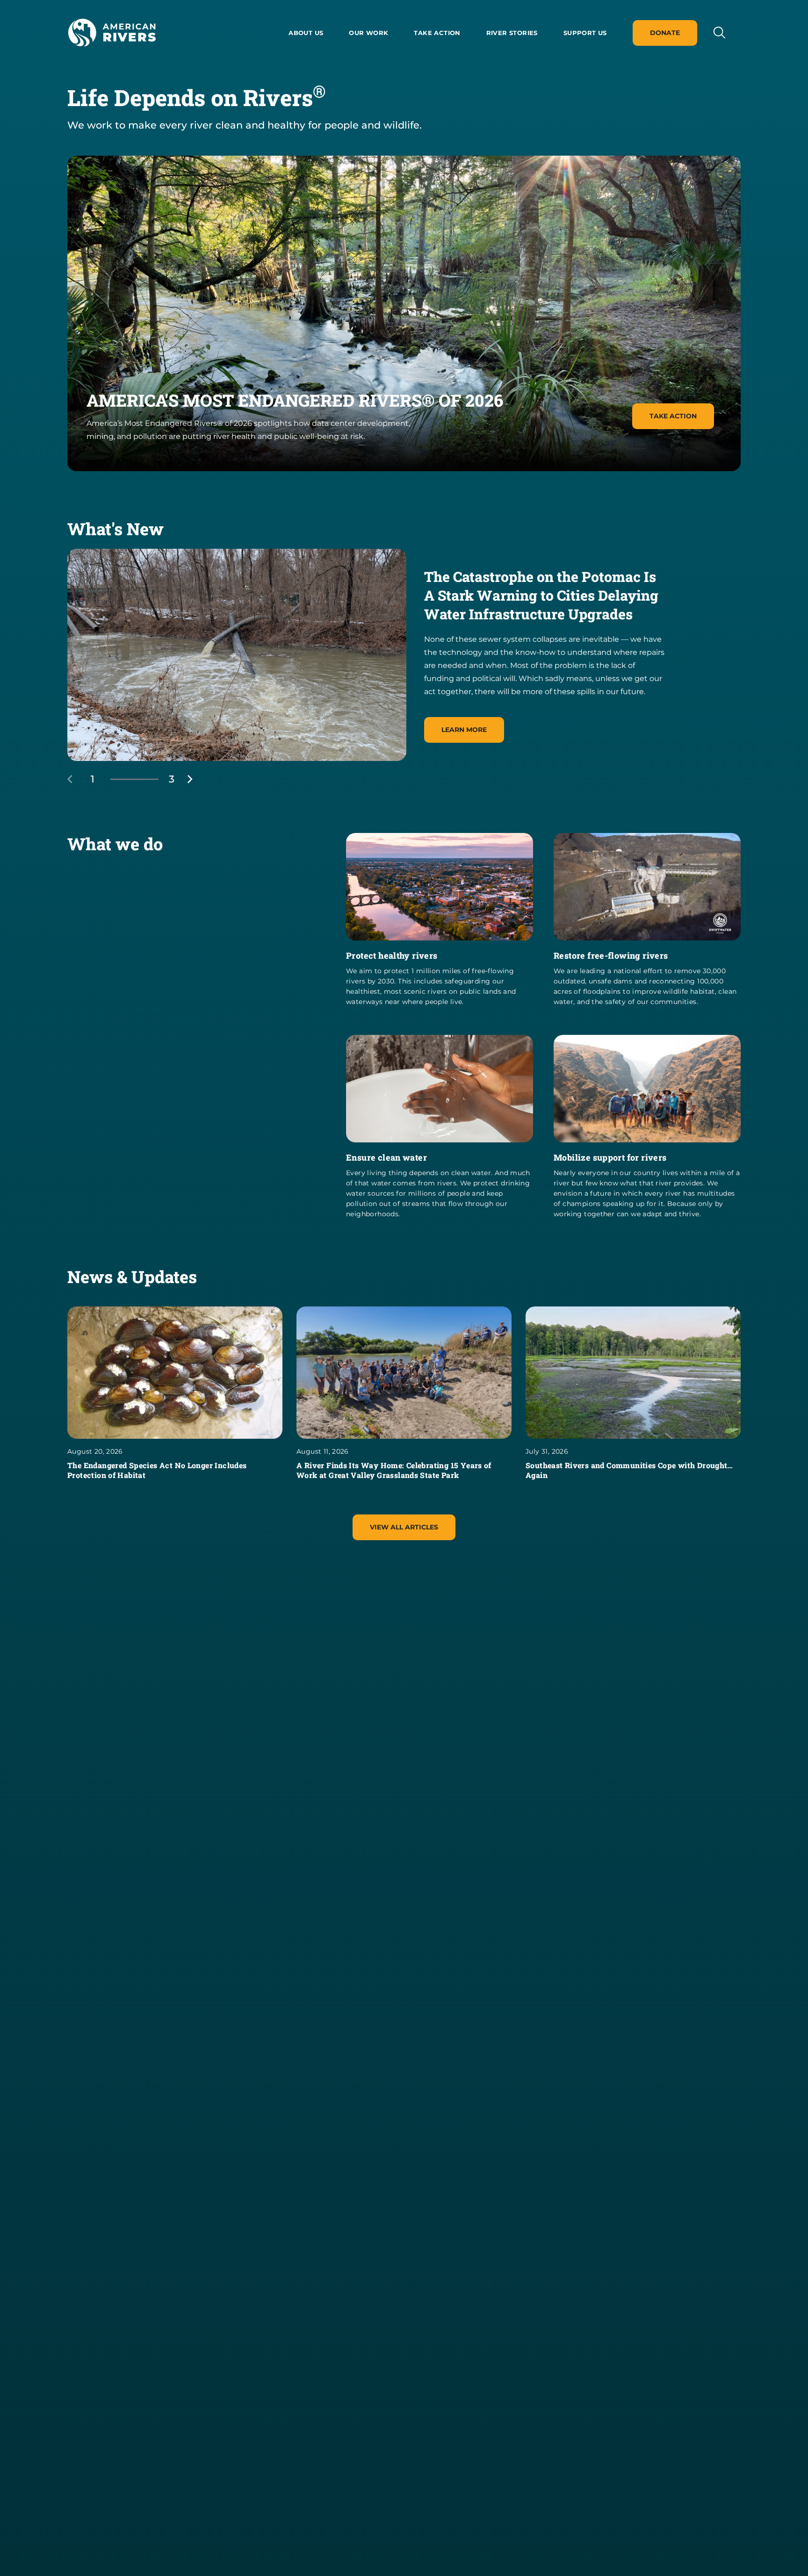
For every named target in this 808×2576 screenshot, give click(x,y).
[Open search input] (719, 32)
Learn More (464, 730)
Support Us (585, 33)
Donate (665, 33)
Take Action (437, 33)
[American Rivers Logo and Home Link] (112, 33)
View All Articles (404, 1527)
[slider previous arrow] (79, 779)
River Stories (512, 33)
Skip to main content (108, 57)
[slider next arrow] (190, 779)
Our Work (368, 33)
